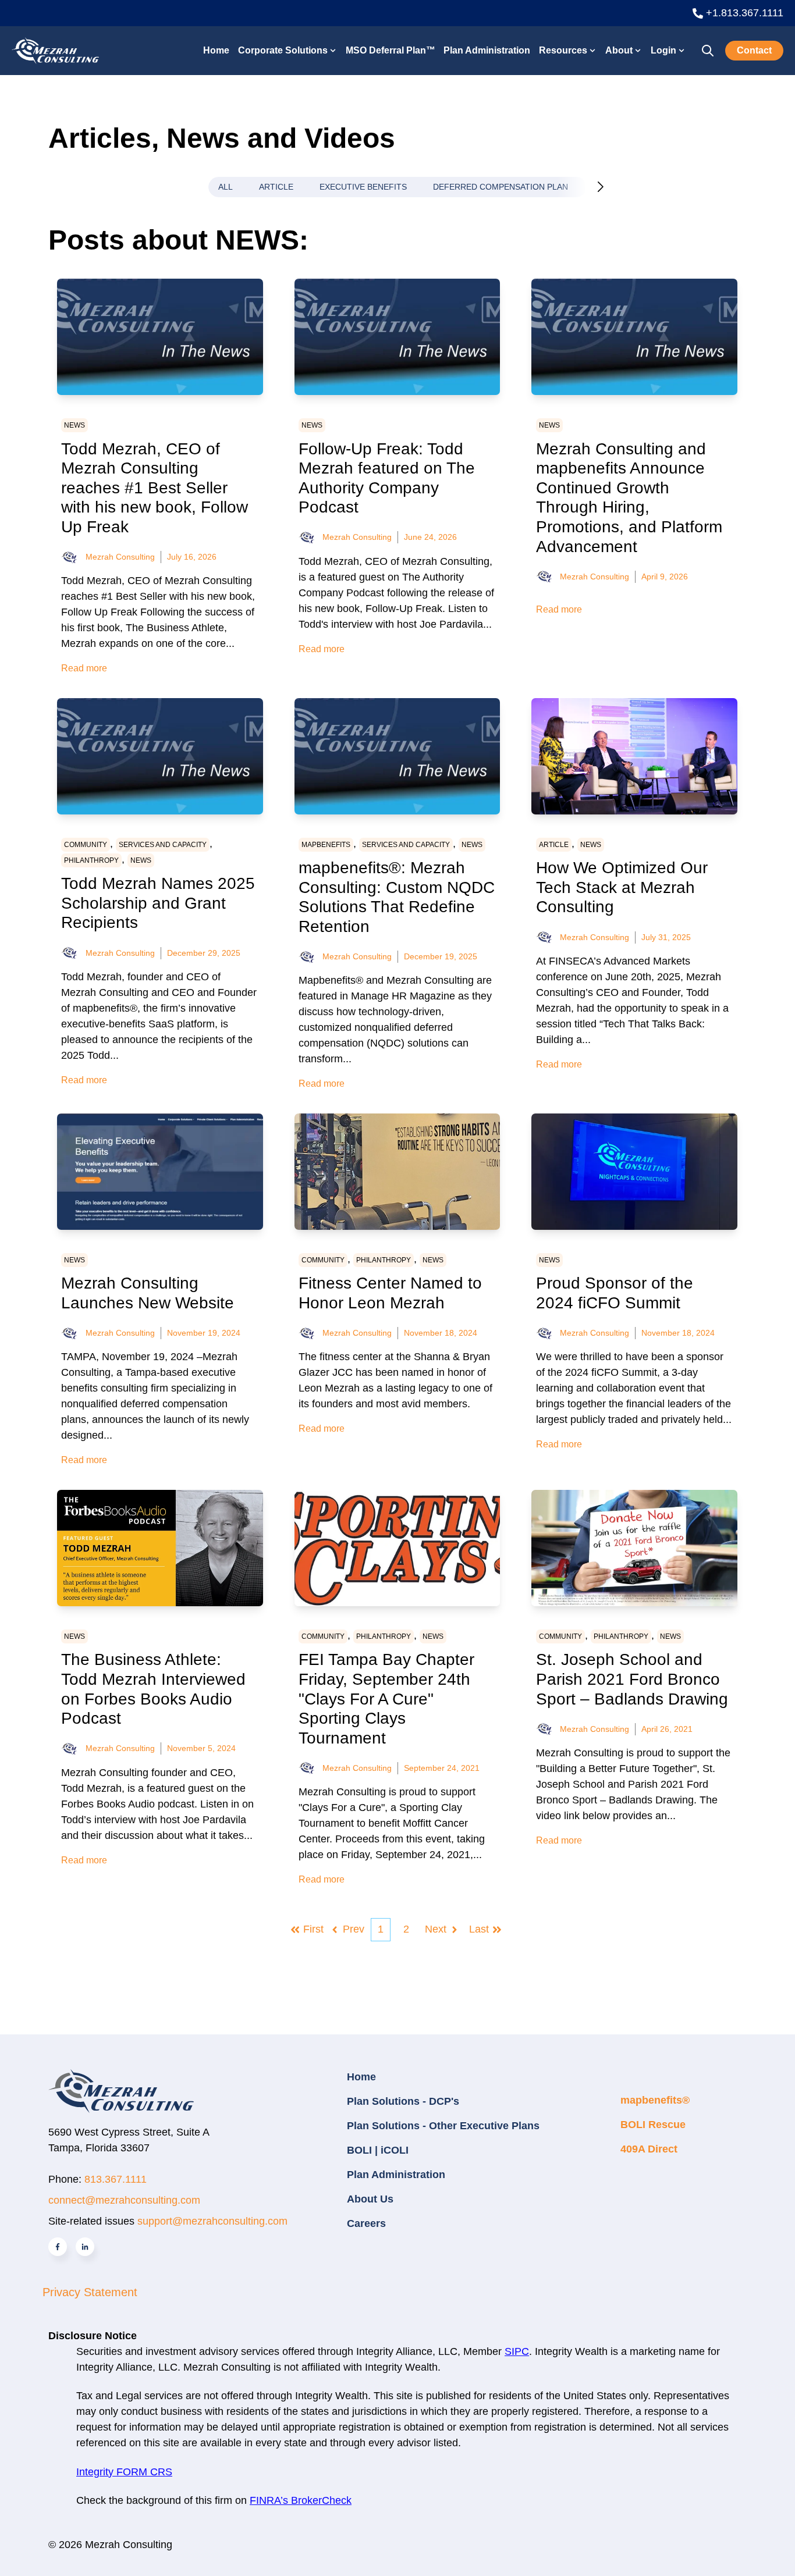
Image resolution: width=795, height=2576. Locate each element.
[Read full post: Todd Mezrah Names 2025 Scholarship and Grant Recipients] (160, 756)
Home (216, 50)
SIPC (517, 2351)
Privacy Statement (90, 2292)
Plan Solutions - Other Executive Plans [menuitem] (443, 2126)
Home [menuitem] (361, 2077)
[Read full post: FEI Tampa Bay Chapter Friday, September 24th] (397, 1548)
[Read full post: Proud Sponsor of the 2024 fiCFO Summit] (634, 1172)
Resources (563, 50)
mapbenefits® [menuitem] (655, 2100)
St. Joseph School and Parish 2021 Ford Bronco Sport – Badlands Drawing (632, 1679)
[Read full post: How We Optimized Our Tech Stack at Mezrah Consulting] (634, 756)
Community (86, 845)
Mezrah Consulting (120, 557)
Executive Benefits (363, 187)
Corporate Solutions (283, 50)
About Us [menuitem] (370, 2199)
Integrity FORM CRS (124, 2472)
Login (663, 50)
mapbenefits (326, 845)
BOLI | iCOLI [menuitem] (378, 2150)
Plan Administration (487, 50)
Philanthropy (91, 860)
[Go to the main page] (55, 50)
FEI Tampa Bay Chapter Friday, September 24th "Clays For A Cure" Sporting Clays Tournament (386, 1698)
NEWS (74, 425)
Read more (84, 668)
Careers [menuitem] (366, 2223)
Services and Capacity (163, 845)
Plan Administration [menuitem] (396, 2175)
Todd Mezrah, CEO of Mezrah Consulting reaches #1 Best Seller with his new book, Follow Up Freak (155, 488)
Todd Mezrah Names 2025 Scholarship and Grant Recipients (158, 903)
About (619, 50)
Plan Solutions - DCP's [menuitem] (403, 2101)
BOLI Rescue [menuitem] (653, 2125)
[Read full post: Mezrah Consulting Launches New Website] (160, 1172)
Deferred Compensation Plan (501, 187)
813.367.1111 (116, 2179)
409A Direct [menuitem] (649, 2149)
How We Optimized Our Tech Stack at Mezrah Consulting (622, 887)
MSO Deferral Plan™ (391, 50)
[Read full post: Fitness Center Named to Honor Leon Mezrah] (397, 1172)
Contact (754, 50)
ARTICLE (276, 187)
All (226, 187)
